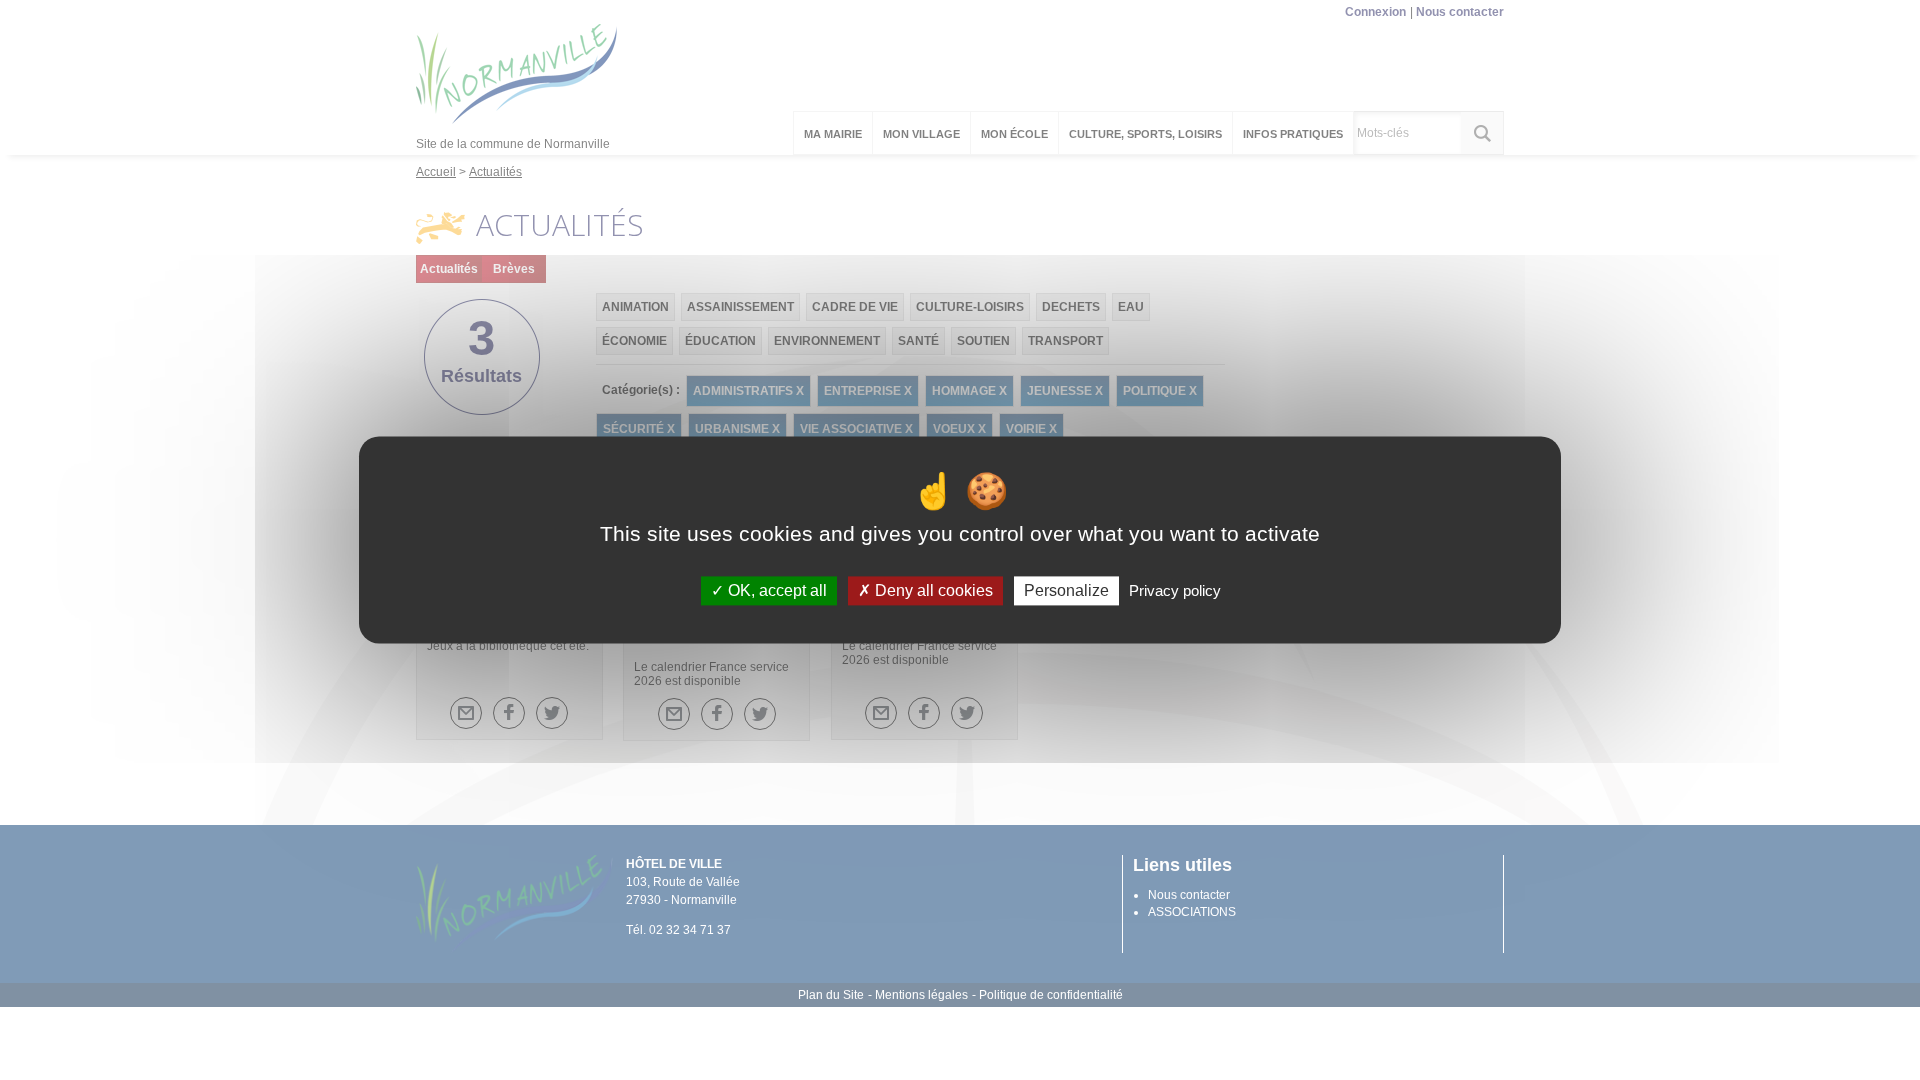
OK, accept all (775, 590)
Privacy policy (1175, 590)
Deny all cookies (932, 590)
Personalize (1066, 590)
